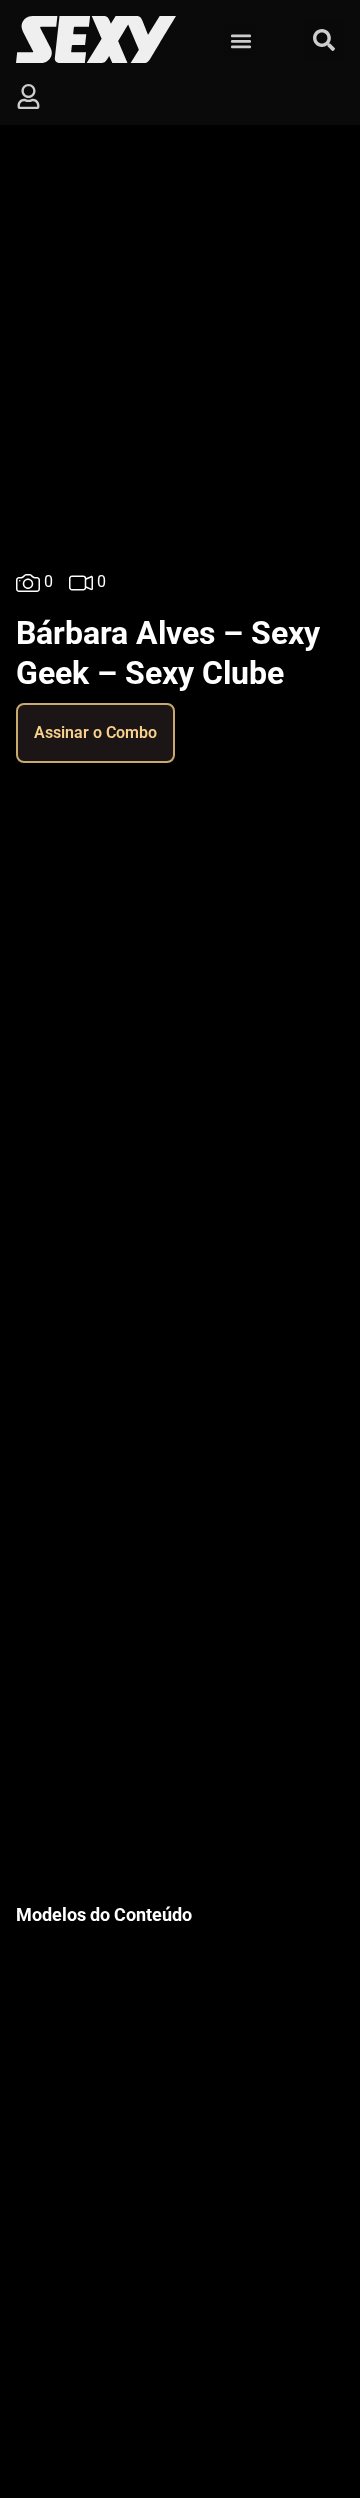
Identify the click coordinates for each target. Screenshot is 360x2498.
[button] (240, 40)
